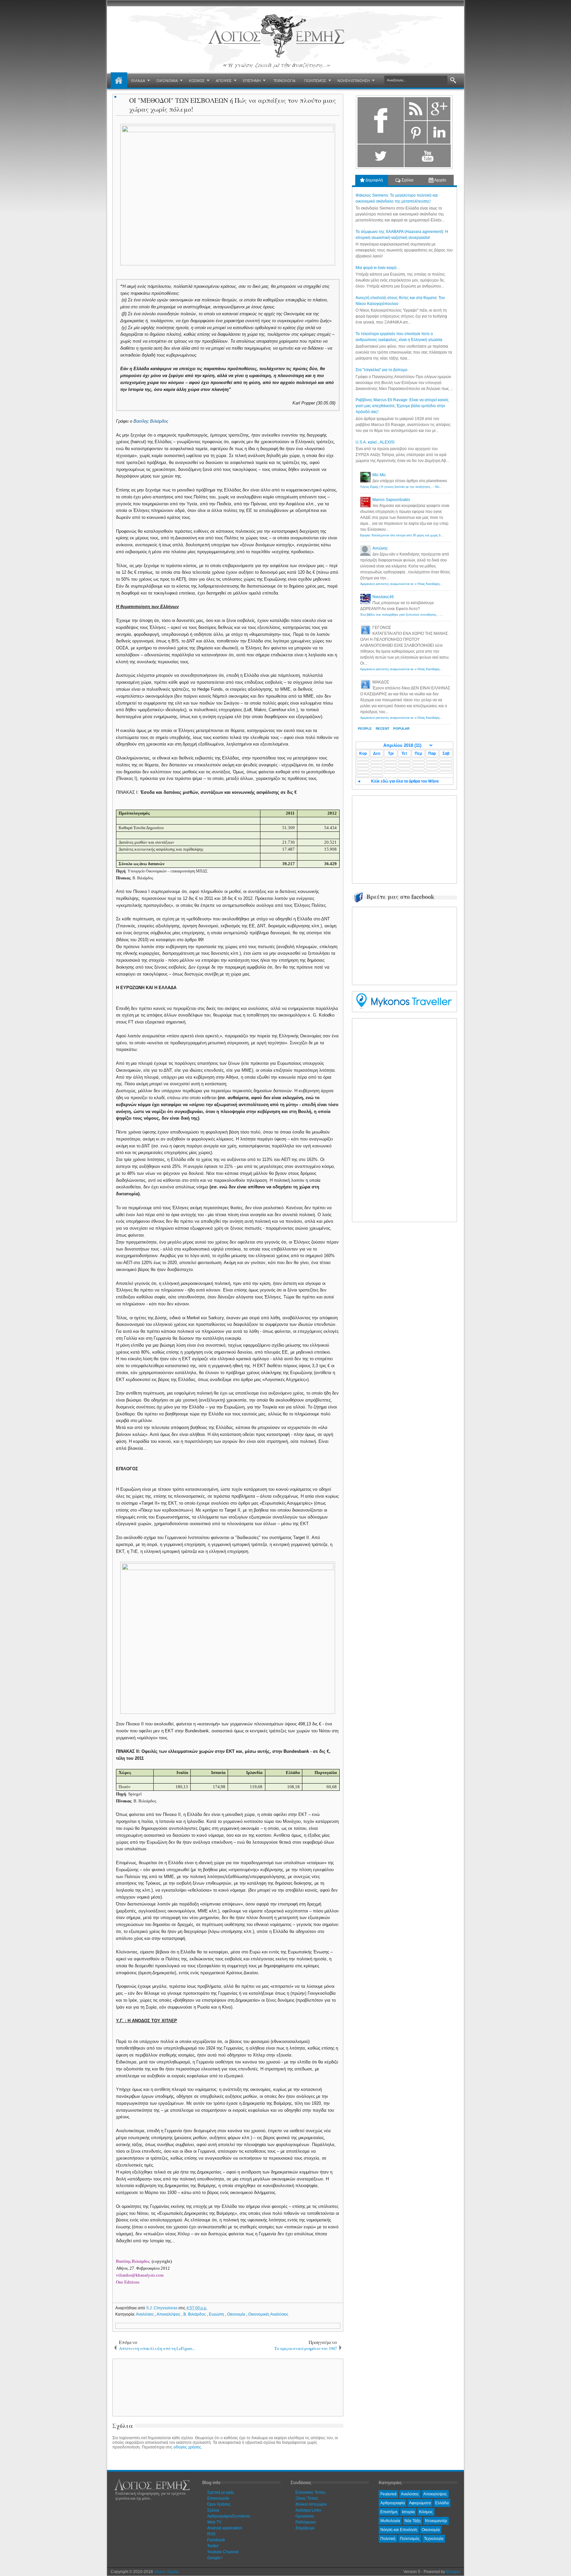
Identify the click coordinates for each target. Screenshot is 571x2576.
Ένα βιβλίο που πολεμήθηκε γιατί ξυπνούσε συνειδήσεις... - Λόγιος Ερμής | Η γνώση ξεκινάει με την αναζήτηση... (438, 615)
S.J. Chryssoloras (162, 2308)
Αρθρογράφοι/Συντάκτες (229, 2516)
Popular (401, 729)
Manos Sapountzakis (391, 500)
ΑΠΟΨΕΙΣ (224, 80)
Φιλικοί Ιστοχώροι (311, 2504)
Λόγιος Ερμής (166, 2572)
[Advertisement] (227, 2387)
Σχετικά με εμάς (221, 2492)
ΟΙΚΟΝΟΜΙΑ (167, 80)
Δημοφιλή (374, 180)
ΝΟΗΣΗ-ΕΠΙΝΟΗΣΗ (354, 80)
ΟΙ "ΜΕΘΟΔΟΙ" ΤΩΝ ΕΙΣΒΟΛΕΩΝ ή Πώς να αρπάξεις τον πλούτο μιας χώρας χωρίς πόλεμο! (233, 105)
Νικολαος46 (383, 597)
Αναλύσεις (145, 2314)
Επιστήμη (389, 2512)
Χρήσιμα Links (308, 2510)
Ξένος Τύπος (307, 2498)
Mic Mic (379, 475)
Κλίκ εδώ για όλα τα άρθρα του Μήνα (405, 781)
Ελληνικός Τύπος (311, 2492)
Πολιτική (388, 2539)
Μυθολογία (390, 2521)
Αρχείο (440, 180)
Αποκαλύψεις (169, 2314)
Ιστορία (408, 2512)
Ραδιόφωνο (306, 2522)
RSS (211, 2534)
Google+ (215, 2558)
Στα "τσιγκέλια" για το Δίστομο (381, 370)
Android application (225, 2528)
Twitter (213, 2546)
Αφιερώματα (420, 2503)
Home (119, 81)
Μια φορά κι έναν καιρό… (378, 268)
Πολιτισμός (410, 2539)
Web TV (214, 2522)
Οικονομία (237, 2314)
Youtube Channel (223, 2552)
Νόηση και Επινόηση (399, 2530)
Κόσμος (426, 2512)
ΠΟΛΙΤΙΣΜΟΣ (315, 80)
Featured (388, 2494)
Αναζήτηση (453, 80)
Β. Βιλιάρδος (195, 2314)
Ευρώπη (217, 2314)
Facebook (216, 2540)
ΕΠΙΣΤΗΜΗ (252, 80)
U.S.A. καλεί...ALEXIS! (375, 442)
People (365, 729)
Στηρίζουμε (305, 2528)
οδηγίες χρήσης (187, 2447)
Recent (382, 729)
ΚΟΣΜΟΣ (197, 80)
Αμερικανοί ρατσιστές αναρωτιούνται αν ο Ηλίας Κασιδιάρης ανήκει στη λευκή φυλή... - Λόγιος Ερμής (429, 584)
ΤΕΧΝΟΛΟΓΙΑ (285, 80)
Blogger (453, 2572)
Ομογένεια (305, 2516)
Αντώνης (380, 548)
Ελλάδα (442, 2503)
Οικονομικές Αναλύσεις (268, 2314)
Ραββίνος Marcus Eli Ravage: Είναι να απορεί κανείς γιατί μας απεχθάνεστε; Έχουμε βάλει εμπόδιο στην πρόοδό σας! (402, 406)
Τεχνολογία (434, 2539)
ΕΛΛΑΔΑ (138, 80)
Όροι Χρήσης (219, 2504)
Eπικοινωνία (218, 2498)
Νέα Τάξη (413, 2521)
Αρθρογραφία (393, 2503)
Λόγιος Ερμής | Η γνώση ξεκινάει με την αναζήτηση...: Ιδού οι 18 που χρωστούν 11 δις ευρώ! (424, 487)
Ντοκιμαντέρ (436, 2521)
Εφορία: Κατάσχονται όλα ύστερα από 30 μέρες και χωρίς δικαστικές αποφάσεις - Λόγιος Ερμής (425, 535)
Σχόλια (407, 180)
